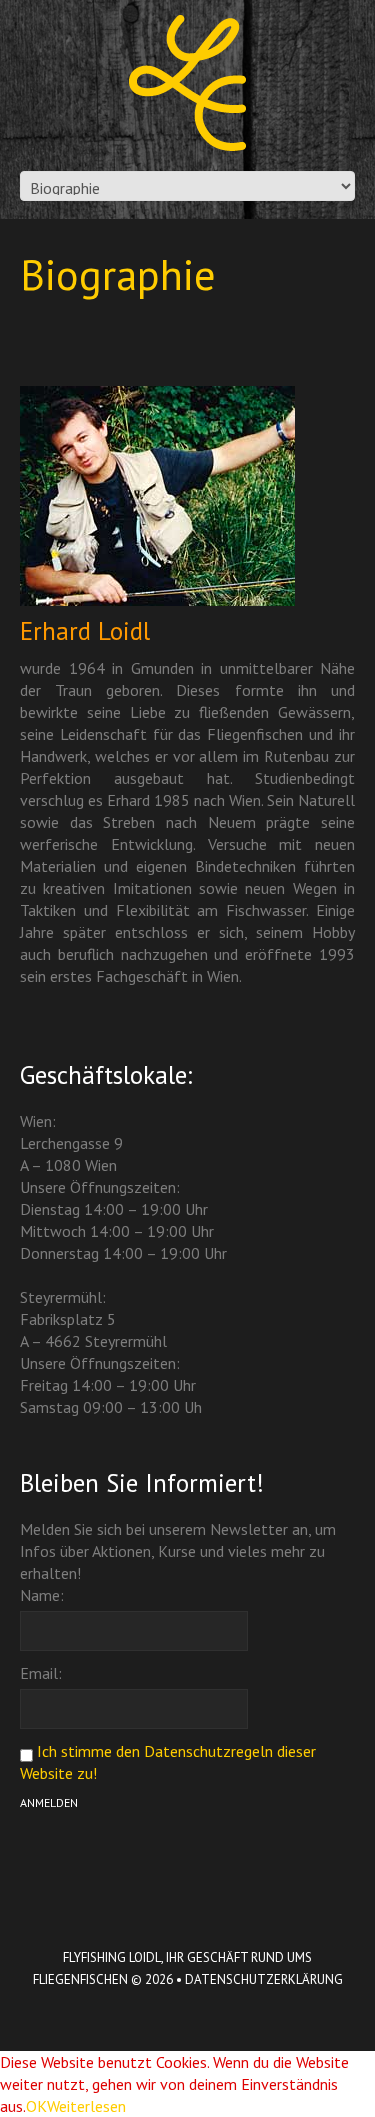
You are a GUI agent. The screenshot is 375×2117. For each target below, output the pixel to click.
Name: (42, 1595)
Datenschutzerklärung (264, 1979)
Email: (41, 1673)
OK (36, 2106)
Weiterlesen (86, 2106)
